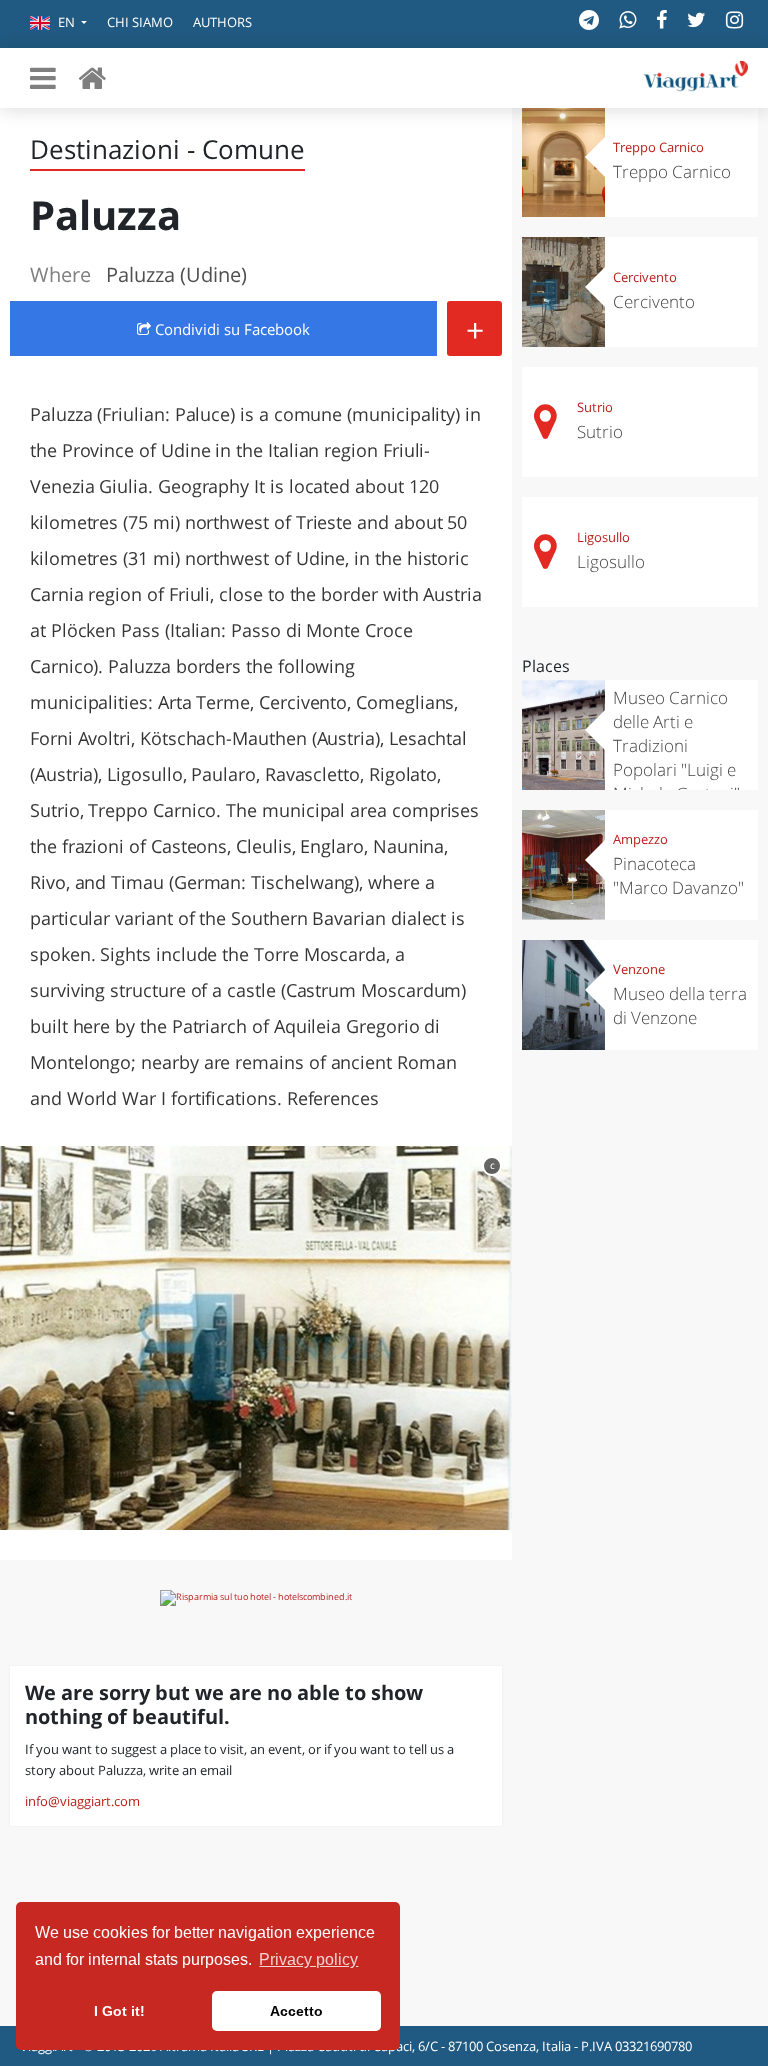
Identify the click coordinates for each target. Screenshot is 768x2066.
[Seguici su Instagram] (734, 19)
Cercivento (645, 277)
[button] (58, 24)
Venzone (639, 969)
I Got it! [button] (119, 2011)
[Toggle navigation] (43, 78)
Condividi (230, 329)
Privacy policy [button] (308, 1959)
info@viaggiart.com (82, 1801)
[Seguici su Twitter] (696, 19)
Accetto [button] (296, 2011)
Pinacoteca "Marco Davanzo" (678, 875)
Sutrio (595, 407)
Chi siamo (140, 22)
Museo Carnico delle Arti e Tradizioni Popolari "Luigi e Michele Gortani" (676, 745)
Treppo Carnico (658, 147)
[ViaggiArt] (92, 77)
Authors (222, 22)
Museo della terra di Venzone (680, 1005)
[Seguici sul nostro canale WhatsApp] (627, 19)
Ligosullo (603, 537)
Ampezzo (640, 839)
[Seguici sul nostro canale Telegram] (589, 19)
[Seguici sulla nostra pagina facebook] (661, 19)
